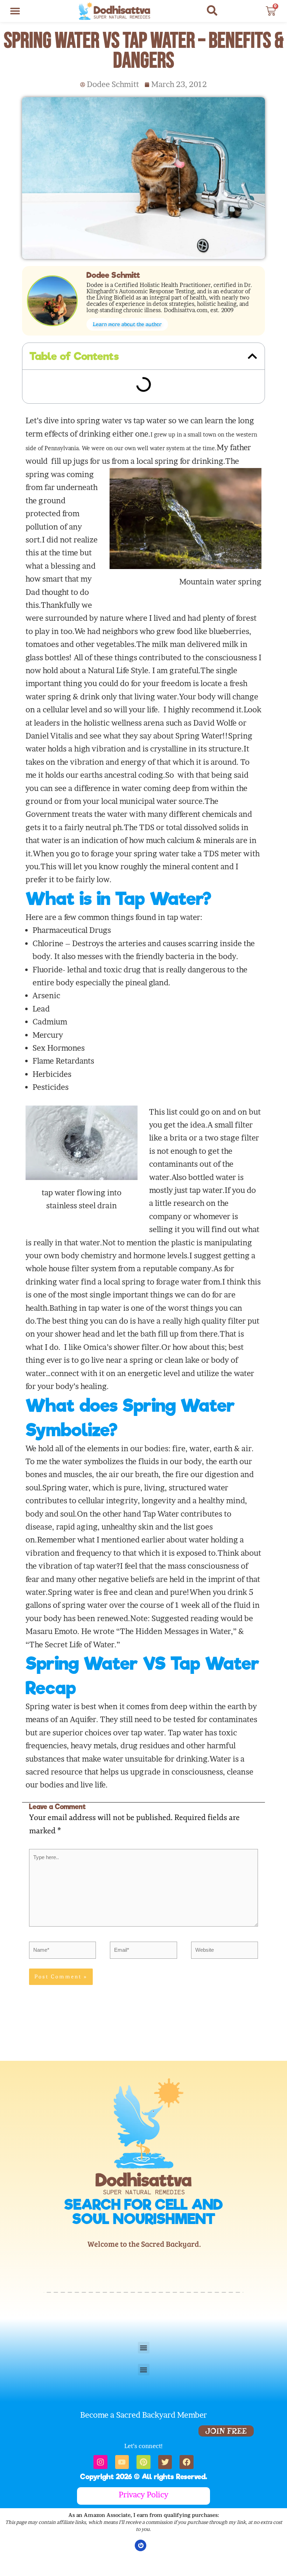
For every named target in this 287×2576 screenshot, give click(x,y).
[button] (15, 11)
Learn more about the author (127, 324)
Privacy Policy (143, 2495)
